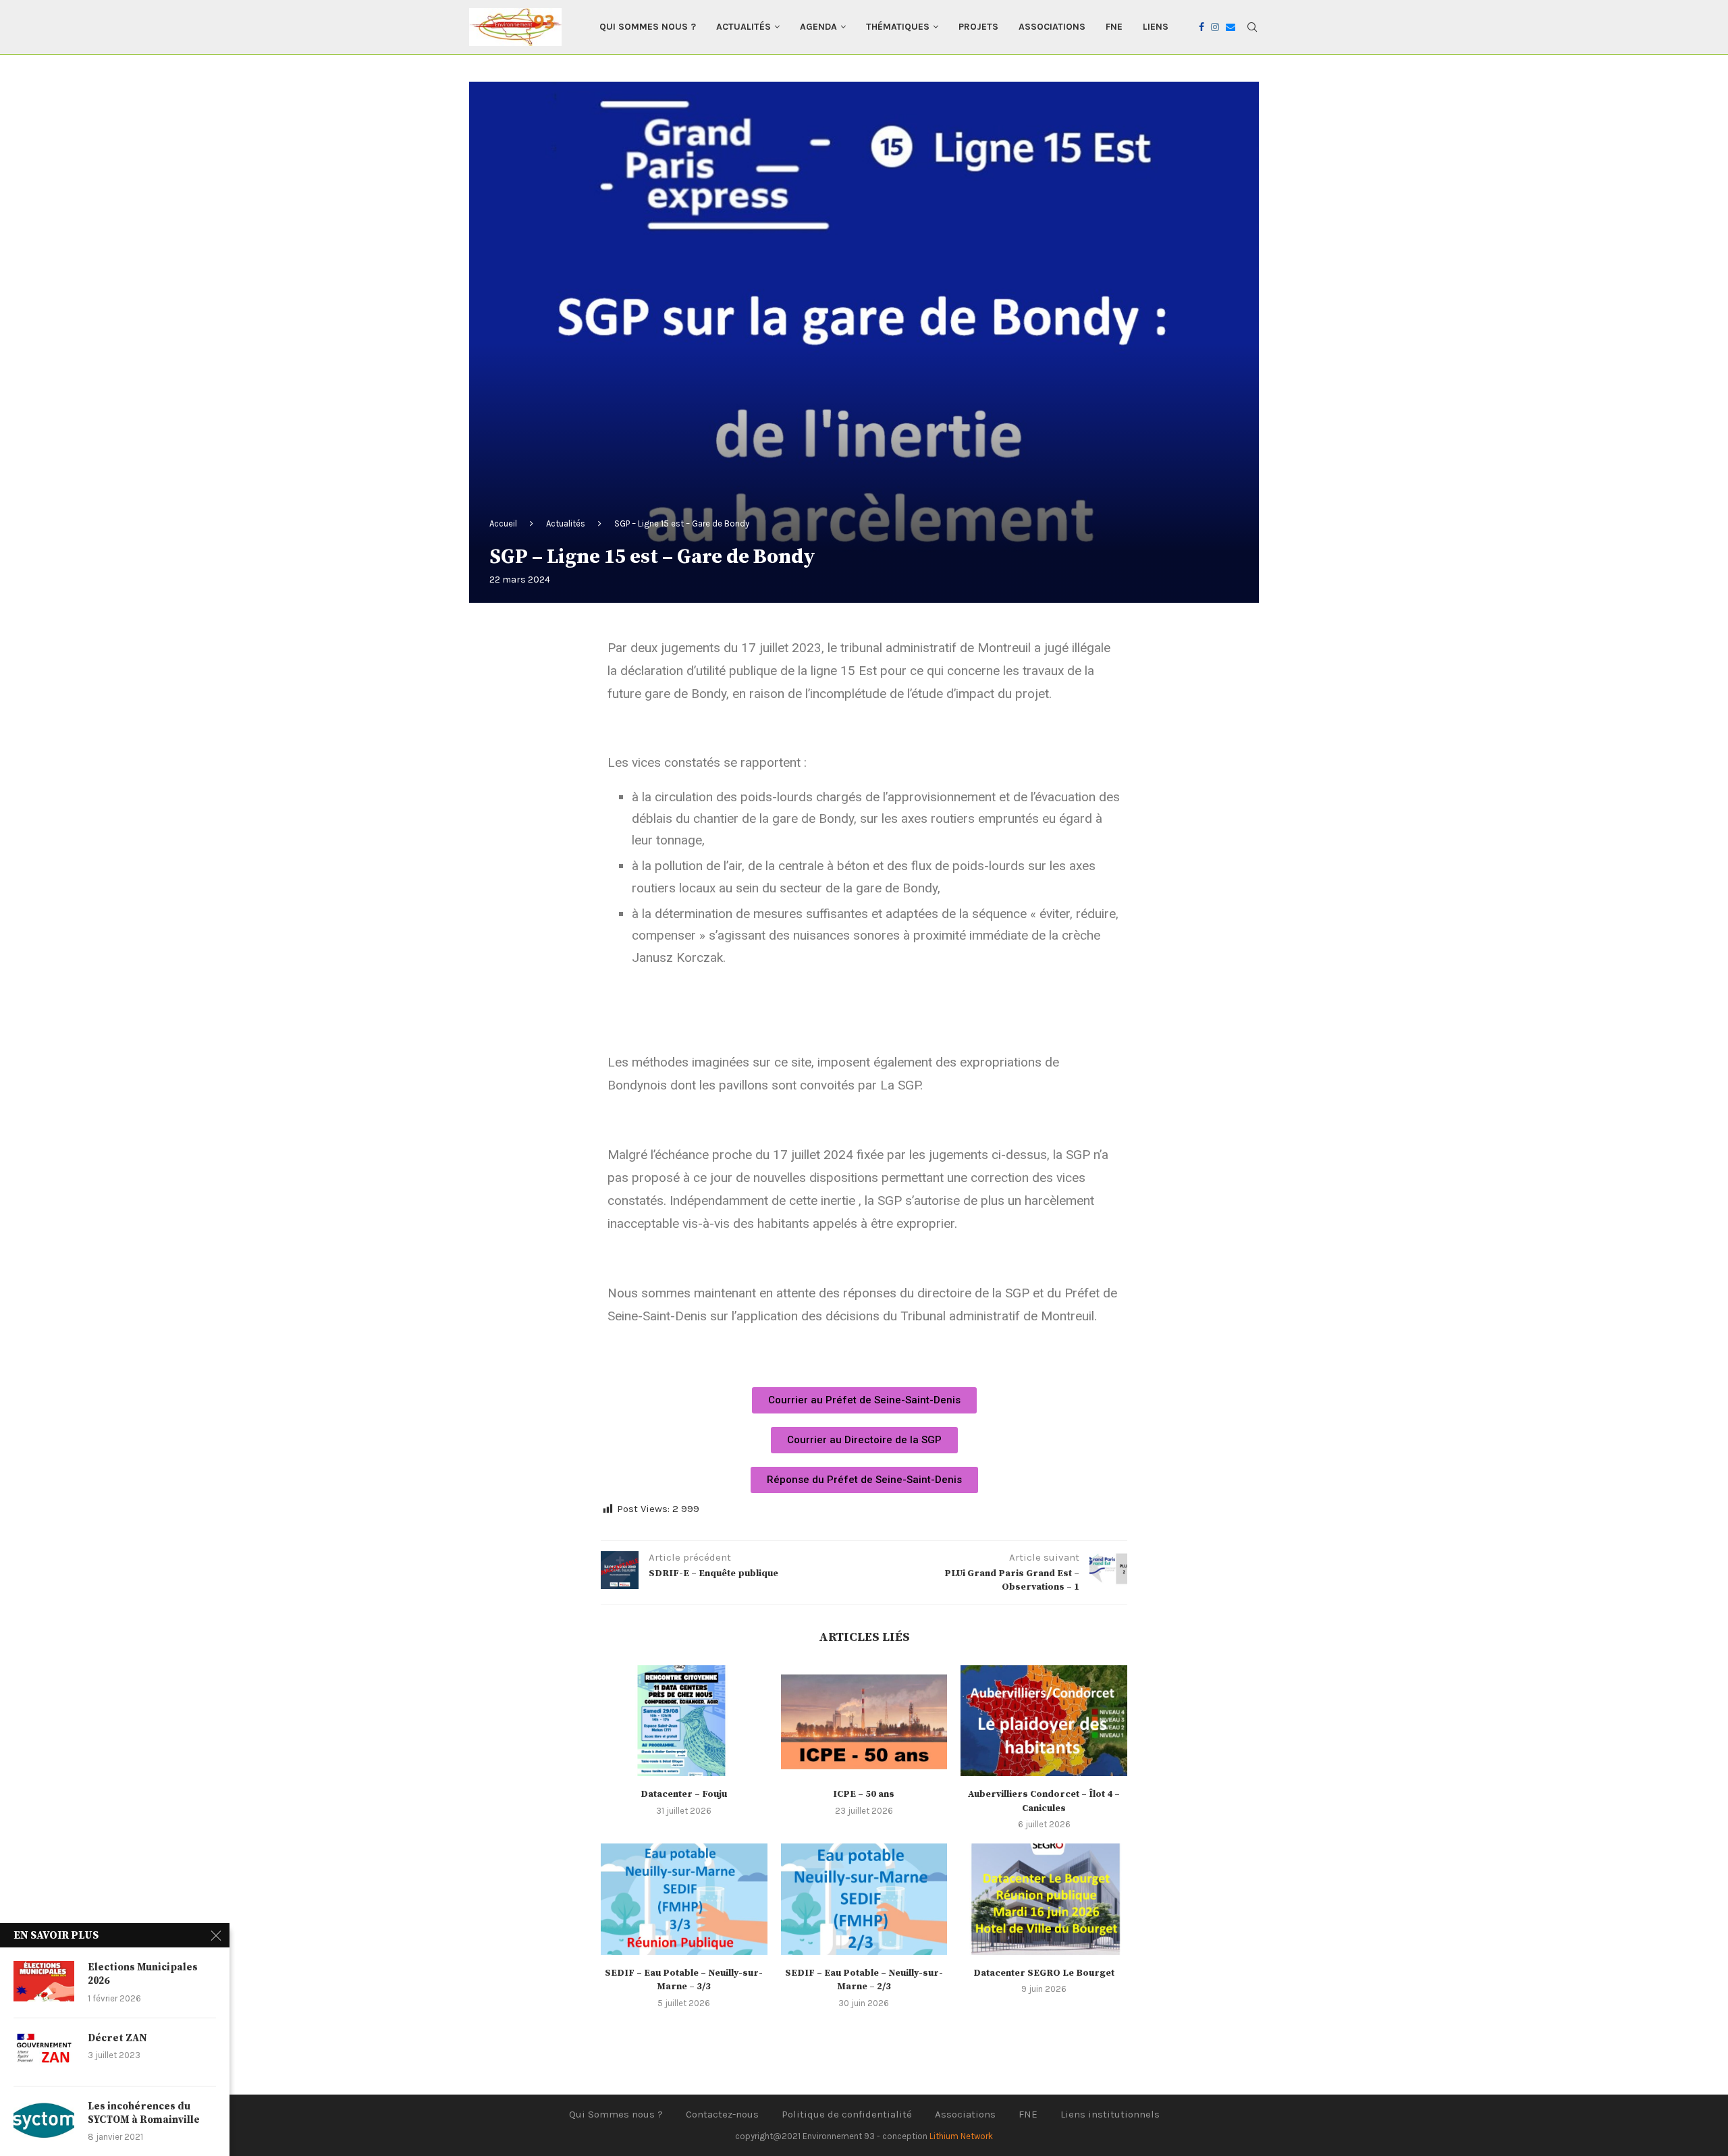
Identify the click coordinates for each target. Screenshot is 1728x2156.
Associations (1052, 27)
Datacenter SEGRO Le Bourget (1044, 1973)
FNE (1114, 27)
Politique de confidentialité (847, 2114)
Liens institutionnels (1110, 2114)
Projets (978, 27)
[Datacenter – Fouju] (684, 1721)
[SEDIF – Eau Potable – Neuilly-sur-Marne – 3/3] (684, 1899)
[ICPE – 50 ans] (864, 1721)
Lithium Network (961, 2136)
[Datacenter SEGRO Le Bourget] (1044, 1899)
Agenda (818, 27)
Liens (1156, 27)
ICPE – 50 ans (864, 1794)
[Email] (1231, 27)
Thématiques (898, 27)
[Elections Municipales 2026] (44, 1981)
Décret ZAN (117, 2038)
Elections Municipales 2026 (143, 1974)
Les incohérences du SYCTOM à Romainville (144, 2113)
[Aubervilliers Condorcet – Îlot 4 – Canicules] (1044, 1721)
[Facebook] (1201, 27)
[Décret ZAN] (44, 2052)
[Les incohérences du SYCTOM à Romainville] (44, 2120)
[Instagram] (1215, 27)
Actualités (744, 27)
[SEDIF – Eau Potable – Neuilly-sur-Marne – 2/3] (864, 1899)
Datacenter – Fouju (684, 1794)
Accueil (503, 523)
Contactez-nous (722, 2114)
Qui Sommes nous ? (648, 27)
